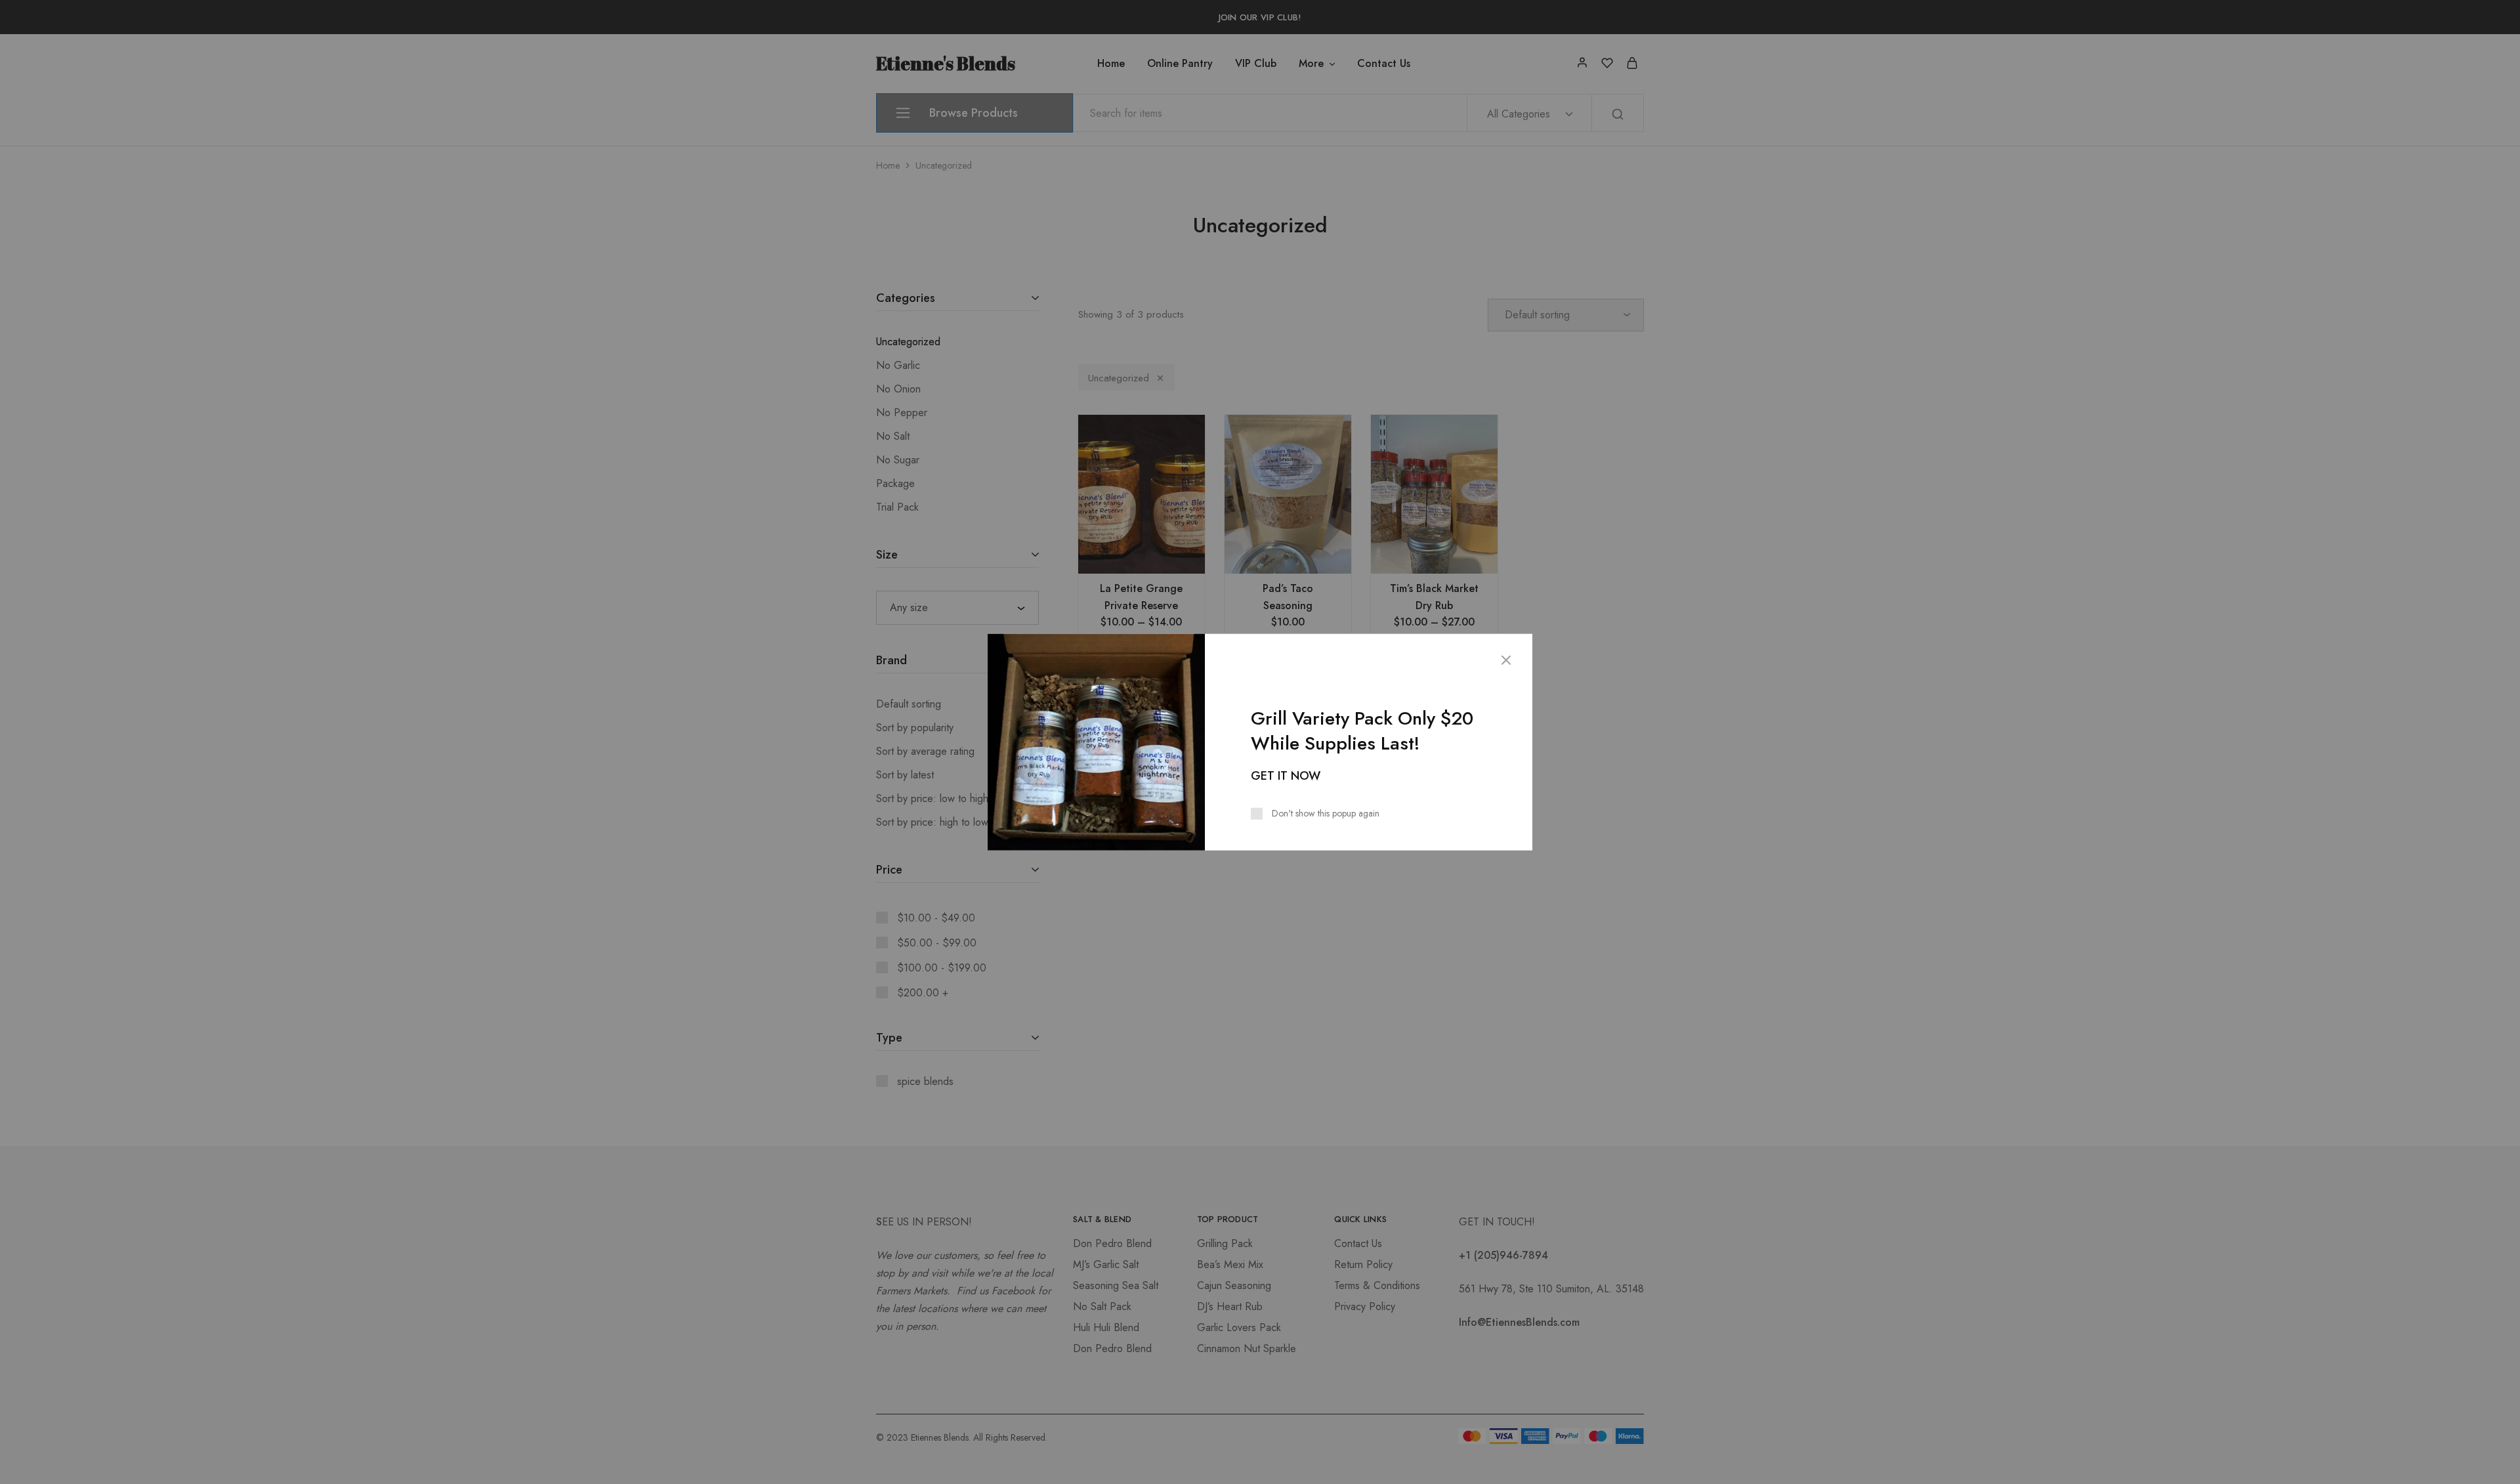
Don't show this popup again (1326, 813)
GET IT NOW (1286, 775)
